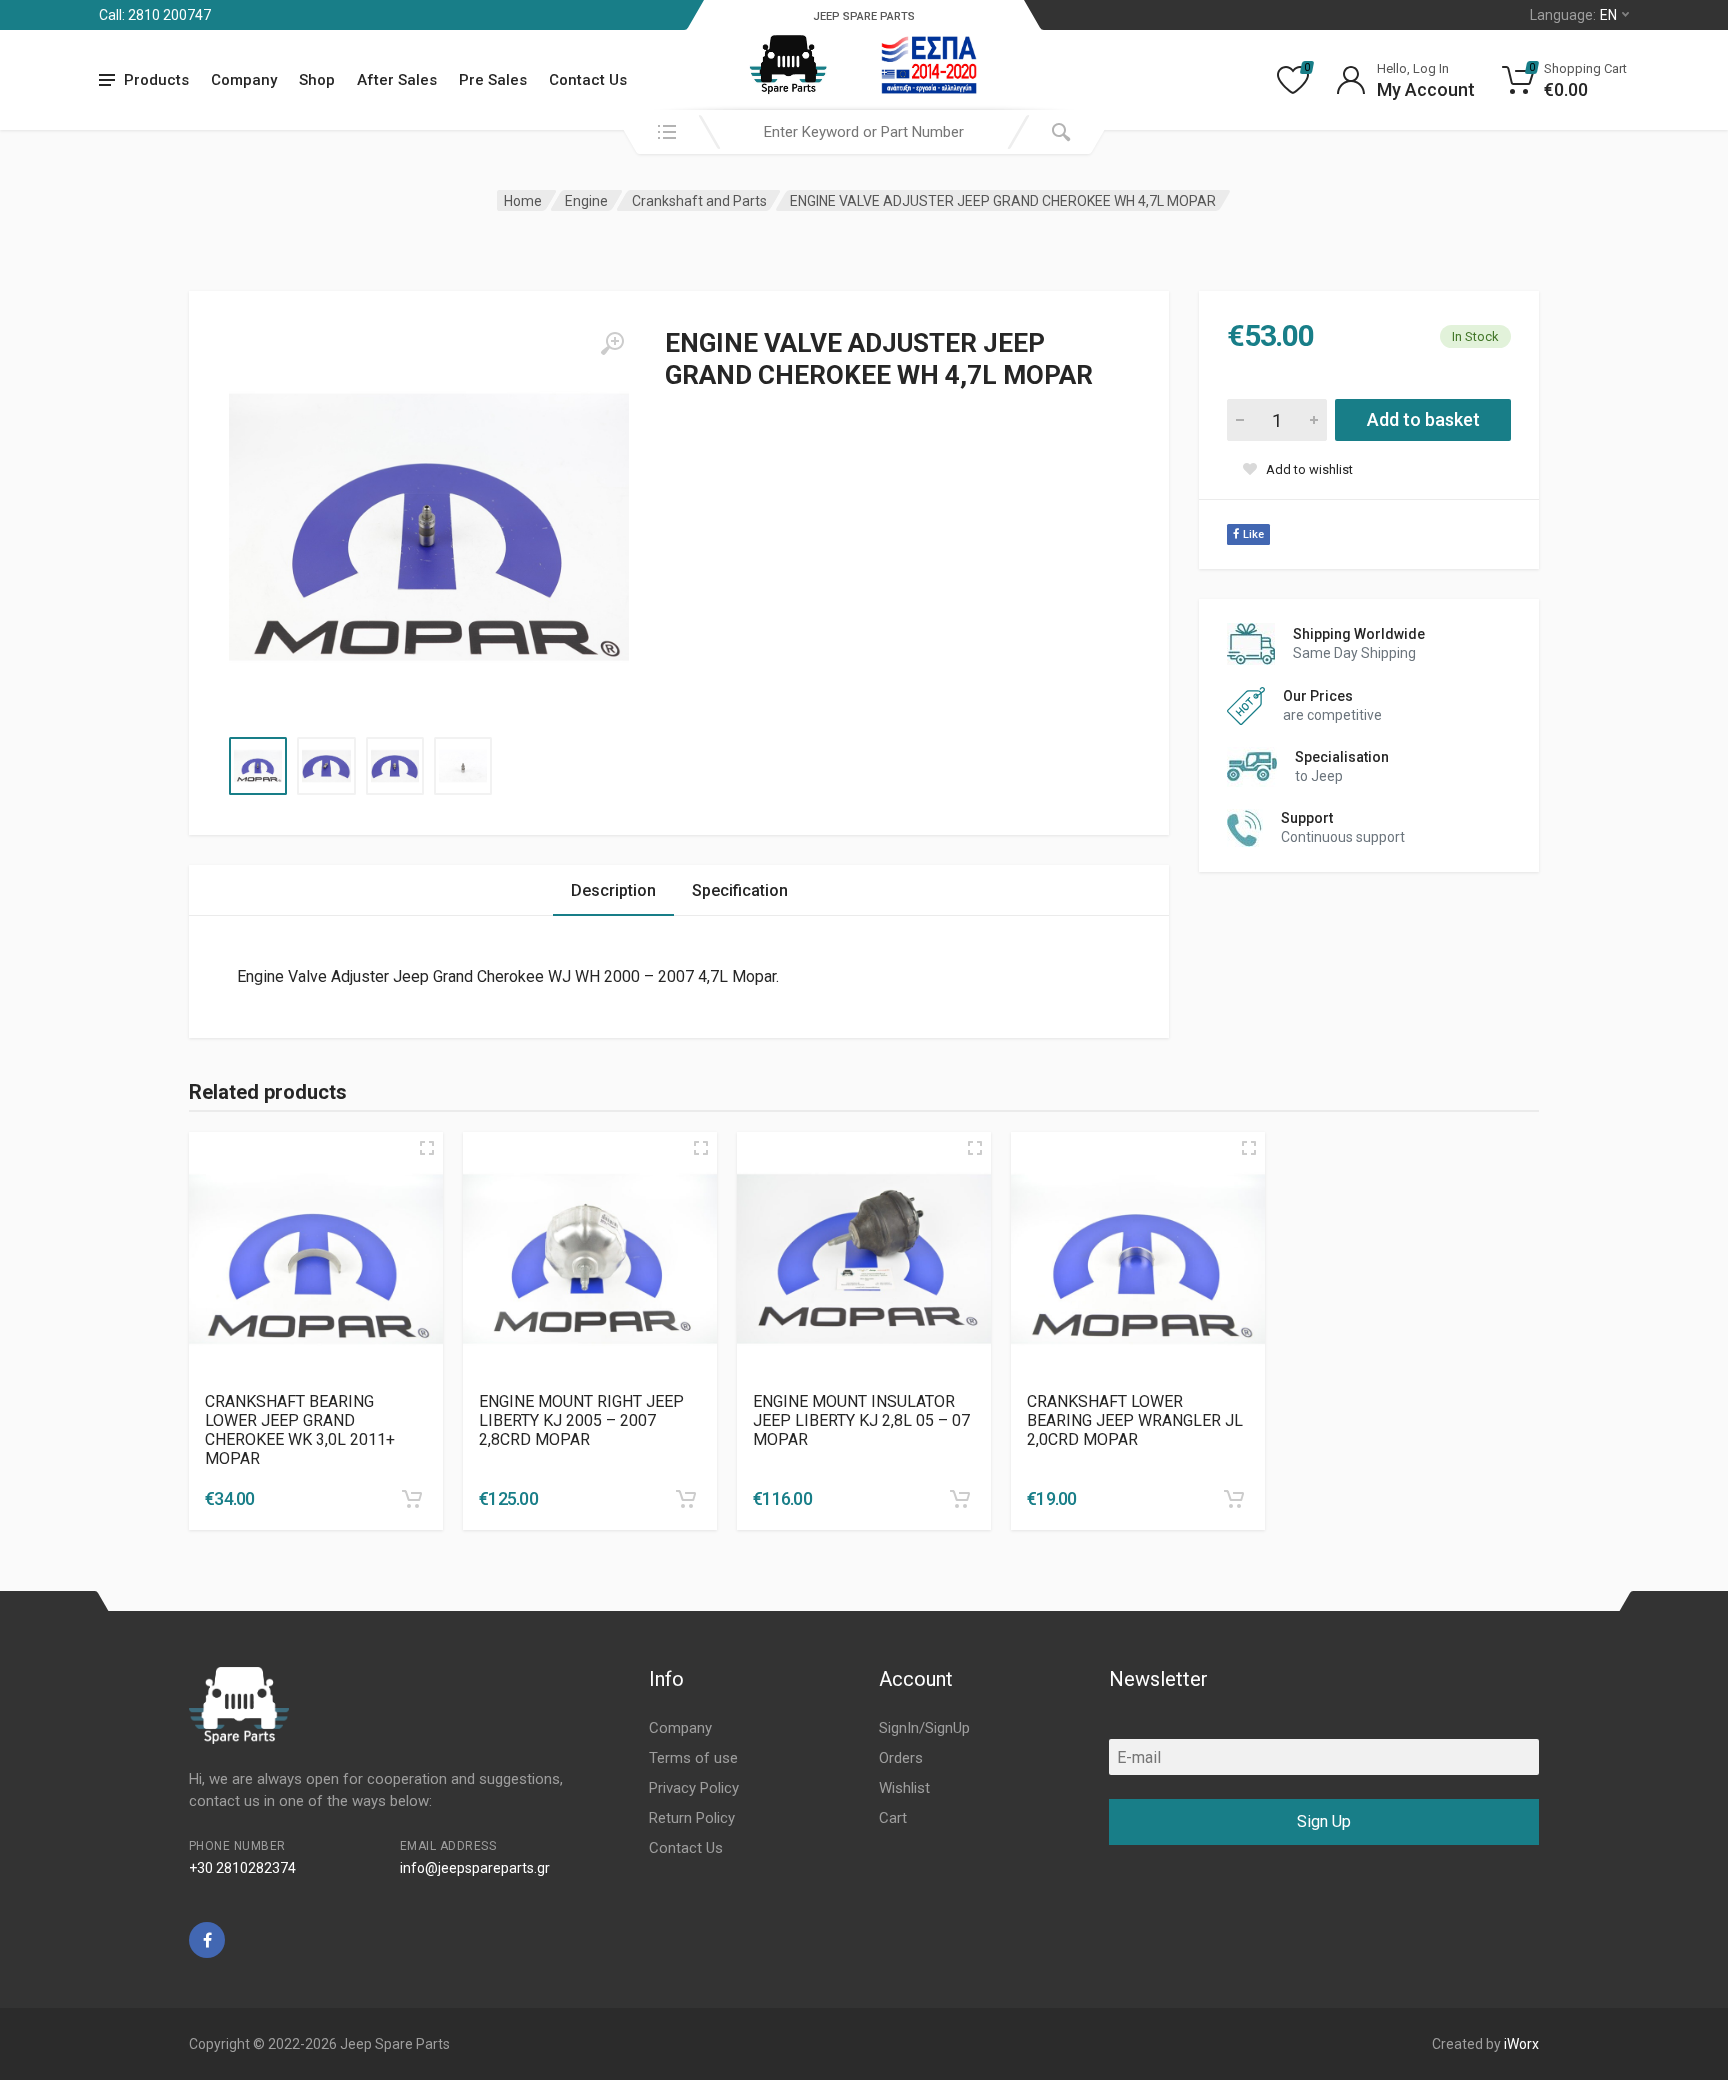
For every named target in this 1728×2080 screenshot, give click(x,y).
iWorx (1521, 2044)
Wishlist (904, 1788)
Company (244, 80)
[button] (412, 1499)
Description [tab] (613, 890)
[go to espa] (929, 65)
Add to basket (1423, 419)
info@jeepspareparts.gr (475, 1868)
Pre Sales (493, 80)
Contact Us (588, 80)
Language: (1573, 15)
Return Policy (692, 1818)
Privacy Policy (694, 1788)
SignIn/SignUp (924, 1728)
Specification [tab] (740, 890)
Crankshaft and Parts (699, 201)
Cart (893, 1818)
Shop (317, 80)
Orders (901, 1758)
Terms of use (693, 1758)
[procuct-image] (316, 1259)
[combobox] (864, 132)
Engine (586, 201)
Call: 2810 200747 (155, 15)
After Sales (397, 80)
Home (523, 201)
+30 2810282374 (242, 1868)
